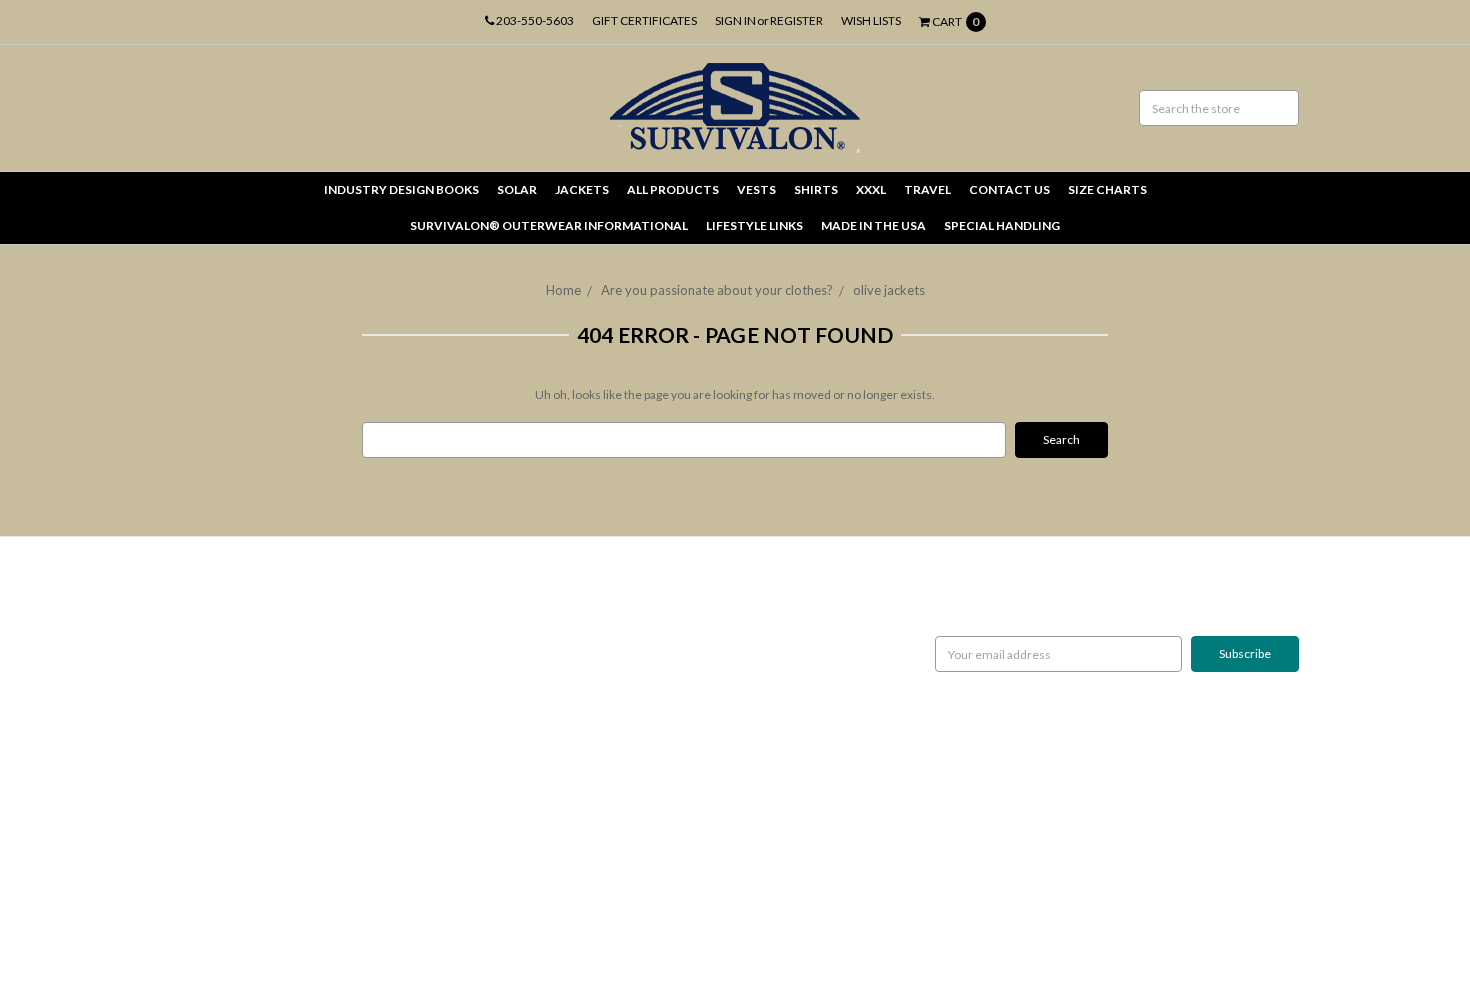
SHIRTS (816, 189)
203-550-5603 (534, 20)
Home (563, 290)
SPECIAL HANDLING (1002, 225)
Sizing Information (219, 662)
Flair (405, 932)
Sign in (735, 20)
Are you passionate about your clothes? (717, 290)
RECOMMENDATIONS (231, 644)
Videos (190, 842)
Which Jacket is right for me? (247, 626)
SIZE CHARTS (1107, 189)
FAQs (186, 806)
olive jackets (889, 290)
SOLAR (517, 189)
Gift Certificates (644, 20)
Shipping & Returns (221, 680)
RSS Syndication (212, 860)
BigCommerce (275, 932)
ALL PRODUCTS (673, 189)
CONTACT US (1009, 189)
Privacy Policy (207, 734)
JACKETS (582, 189)
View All (574, 626)
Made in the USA (873, 225)
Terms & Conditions (224, 770)
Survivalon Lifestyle (223, 608)
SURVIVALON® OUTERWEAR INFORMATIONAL (549, 225)
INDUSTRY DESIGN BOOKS (401, 189)
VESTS (756, 189)
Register (796, 20)
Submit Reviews (213, 752)
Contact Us (200, 788)
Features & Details (220, 824)
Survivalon (581, 608)
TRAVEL (927, 189)
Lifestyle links (754, 225)
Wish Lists (871, 20)
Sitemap (192, 878)
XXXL (871, 189)
